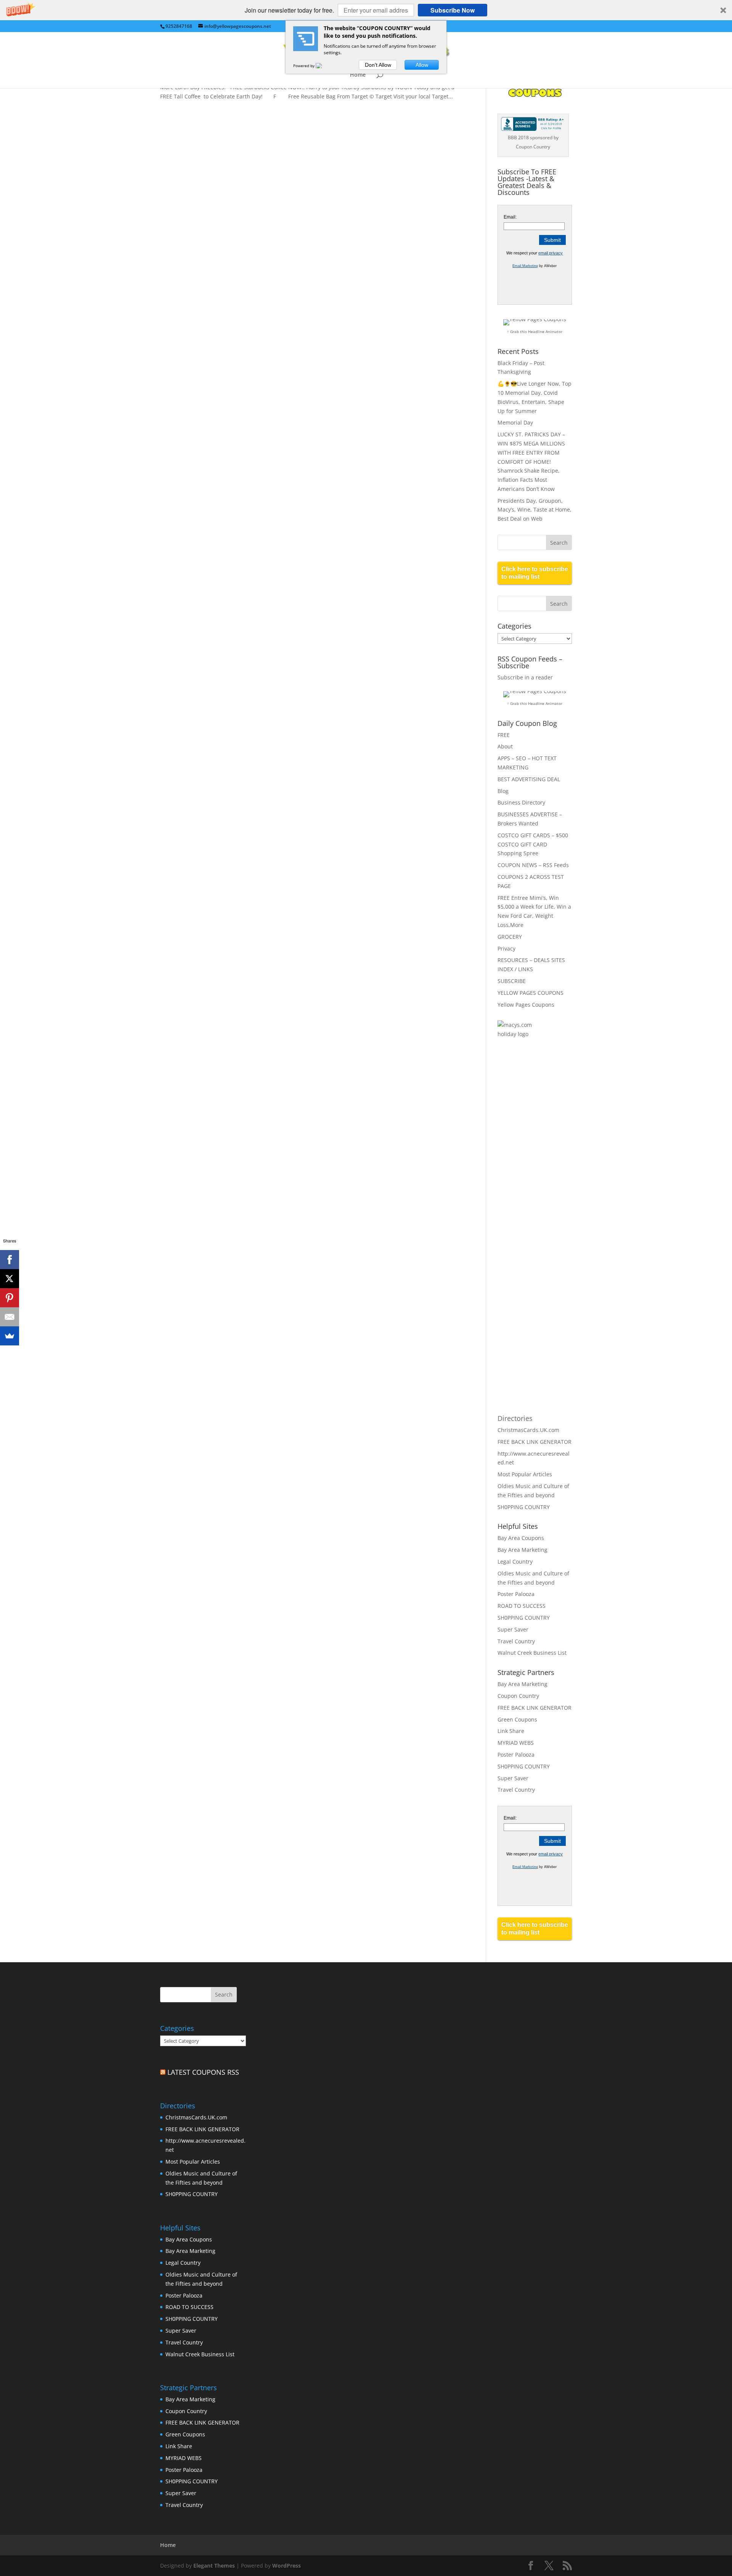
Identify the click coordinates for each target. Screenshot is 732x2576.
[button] (366, 10)
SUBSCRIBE (512, 981)
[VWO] (323, 66)
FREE (504, 735)
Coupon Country (518, 1696)
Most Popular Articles (525, 1474)
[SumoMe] (10, 1336)
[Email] (10, 1317)
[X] (10, 1279)
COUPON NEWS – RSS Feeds (533, 865)
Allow (422, 65)
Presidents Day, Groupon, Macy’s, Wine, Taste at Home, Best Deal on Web (535, 510)
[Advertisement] (528, 1169)
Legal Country (515, 1562)
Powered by (304, 66)
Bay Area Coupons (521, 1538)
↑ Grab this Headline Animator (535, 331)
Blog (503, 791)
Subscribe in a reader (525, 677)
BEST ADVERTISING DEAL (529, 779)
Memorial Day (515, 422)
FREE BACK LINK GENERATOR (535, 1442)
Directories (515, 1418)
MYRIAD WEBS (516, 1743)
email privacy (551, 253)
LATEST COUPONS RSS (203, 2072)
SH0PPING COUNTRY (524, 1507)
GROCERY (510, 937)
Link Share (511, 1731)
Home (358, 75)
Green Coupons (517, 1719)
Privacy (506, 949)
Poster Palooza (516, 1594)
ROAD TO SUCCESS (522, 1606)
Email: (510, 217)
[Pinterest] (10, 1298)
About (505, 746)
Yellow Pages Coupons (526, 1005)
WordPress (287, 2566)
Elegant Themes (214, 2566)
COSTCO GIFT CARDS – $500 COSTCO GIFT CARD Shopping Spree (533, 844)
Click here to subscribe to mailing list (535, 573)
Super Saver (513, 1629)
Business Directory (521, 802)
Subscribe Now (453, 10)
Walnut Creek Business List (532, 1653)
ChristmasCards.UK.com (528, 1430)
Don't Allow (378, 65)
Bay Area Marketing (523, 1550)
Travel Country (516, 1641)
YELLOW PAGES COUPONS (531, 993)
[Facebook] (10, 1260)
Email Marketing (525, 266)
